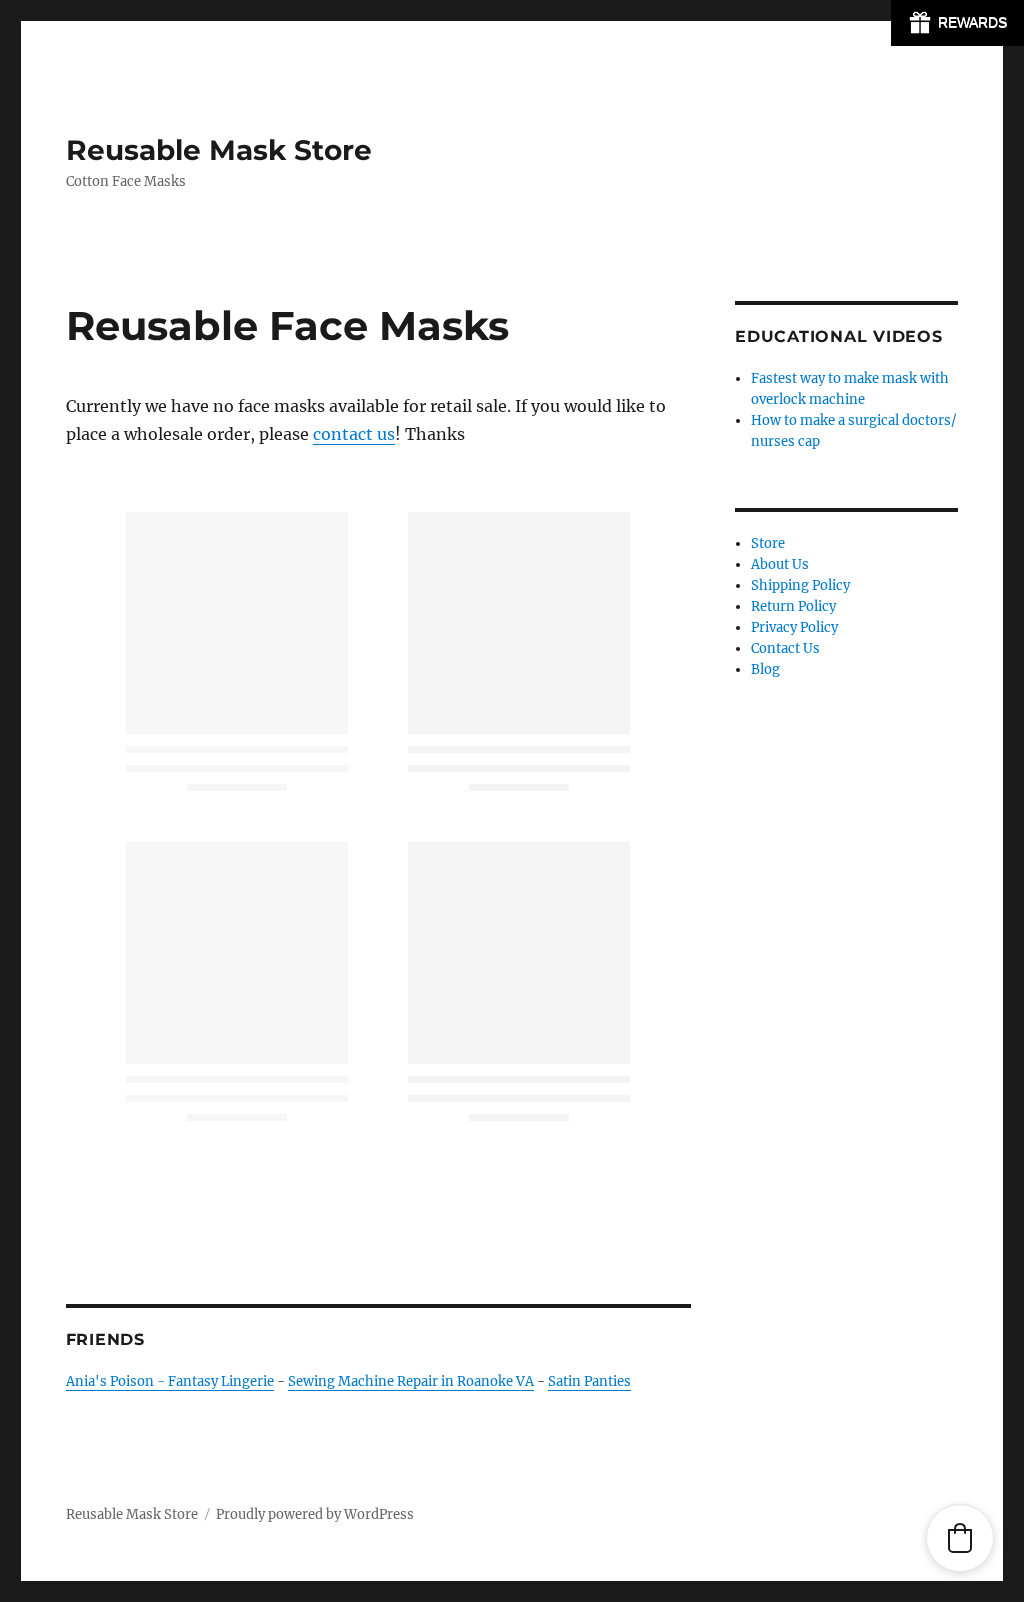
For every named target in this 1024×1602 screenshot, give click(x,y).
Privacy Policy (794, 627)
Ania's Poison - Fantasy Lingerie (170, 1381)
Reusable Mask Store (219, 150)
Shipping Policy (800, 585)
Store (768, 543)
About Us (780, 564)
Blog (765, 669)
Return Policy (793, 606)
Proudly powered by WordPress (315, 1514)
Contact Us (785, 648)
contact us (354, 434)
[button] (960, 1538)
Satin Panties (589, 1381)
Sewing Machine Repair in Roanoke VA (411, 1381)
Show (957, 23)
